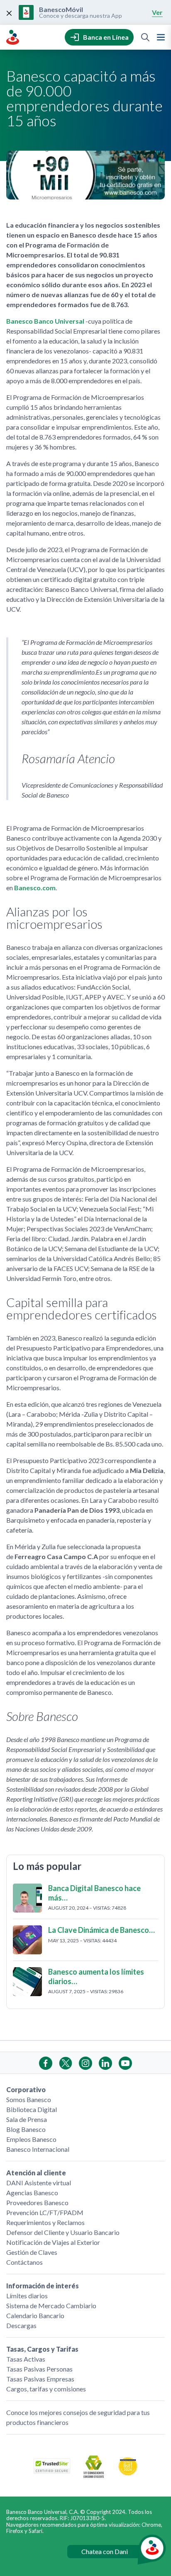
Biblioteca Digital (32, 2109)
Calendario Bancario (35, 2315)
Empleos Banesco (31, 2139)
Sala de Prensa (27, 2119)
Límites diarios (27, 2296)
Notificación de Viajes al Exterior (53, 2242)
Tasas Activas (26, 2359)
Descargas (21, 2325)
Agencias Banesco (32, 2193)
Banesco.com (35, 888)
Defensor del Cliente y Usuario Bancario (63, 2232)
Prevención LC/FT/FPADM (45, 2212)
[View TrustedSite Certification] (52, 2471)
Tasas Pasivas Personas (39, 2369)
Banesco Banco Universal (45, 321)
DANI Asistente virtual (39, 2183)
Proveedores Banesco (37, 2202)
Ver (157, 12)
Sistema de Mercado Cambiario (51, 2306)
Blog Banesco (26, 2129)
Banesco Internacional (38, 2149)
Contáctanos (24, 2262)
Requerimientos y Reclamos (45, 2222)
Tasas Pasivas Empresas (40, 2379)
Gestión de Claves (32, 2252)
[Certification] (128, 2474)
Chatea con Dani (105, 2551)
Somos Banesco (29, 2099)
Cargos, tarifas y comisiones (46, 2389)
